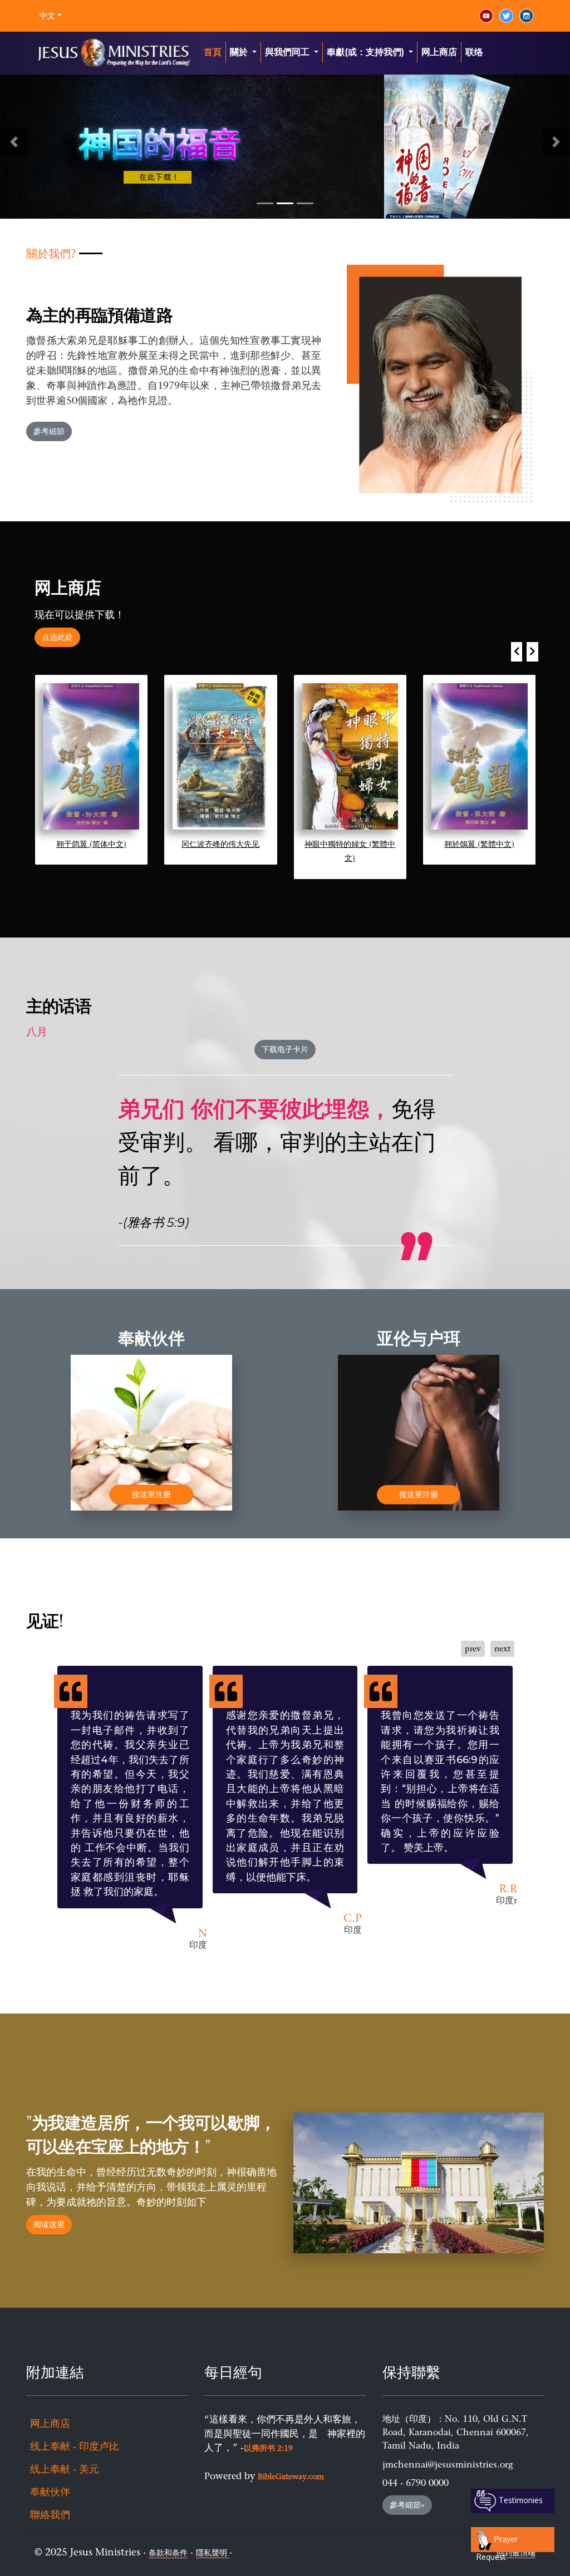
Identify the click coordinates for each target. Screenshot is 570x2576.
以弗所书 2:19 (268, 2448)
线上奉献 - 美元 (65, 2469)
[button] (14, 142)
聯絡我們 (50, 2515)
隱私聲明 (213, 2553)
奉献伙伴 (50, 2492)
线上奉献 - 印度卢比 (75, 2446)
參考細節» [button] (407, 2505)
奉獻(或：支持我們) (367, 52)
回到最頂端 (516, 2553)
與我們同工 (288, 52)
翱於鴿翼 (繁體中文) (479, 844)
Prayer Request (497, 2543)
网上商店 (439, 52)
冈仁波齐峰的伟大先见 (220, 844)
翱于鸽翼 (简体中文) (91, 844)
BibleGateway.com (291, 2477)
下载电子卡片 (285, 1050)
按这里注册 (151, 1495)
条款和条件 (168, 2553)
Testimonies (520, 2500)
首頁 (213, 52)
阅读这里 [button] (49, 2225)
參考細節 (49, 431)
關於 (240, 52)
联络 (474, 52)
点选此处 (57, 637)
